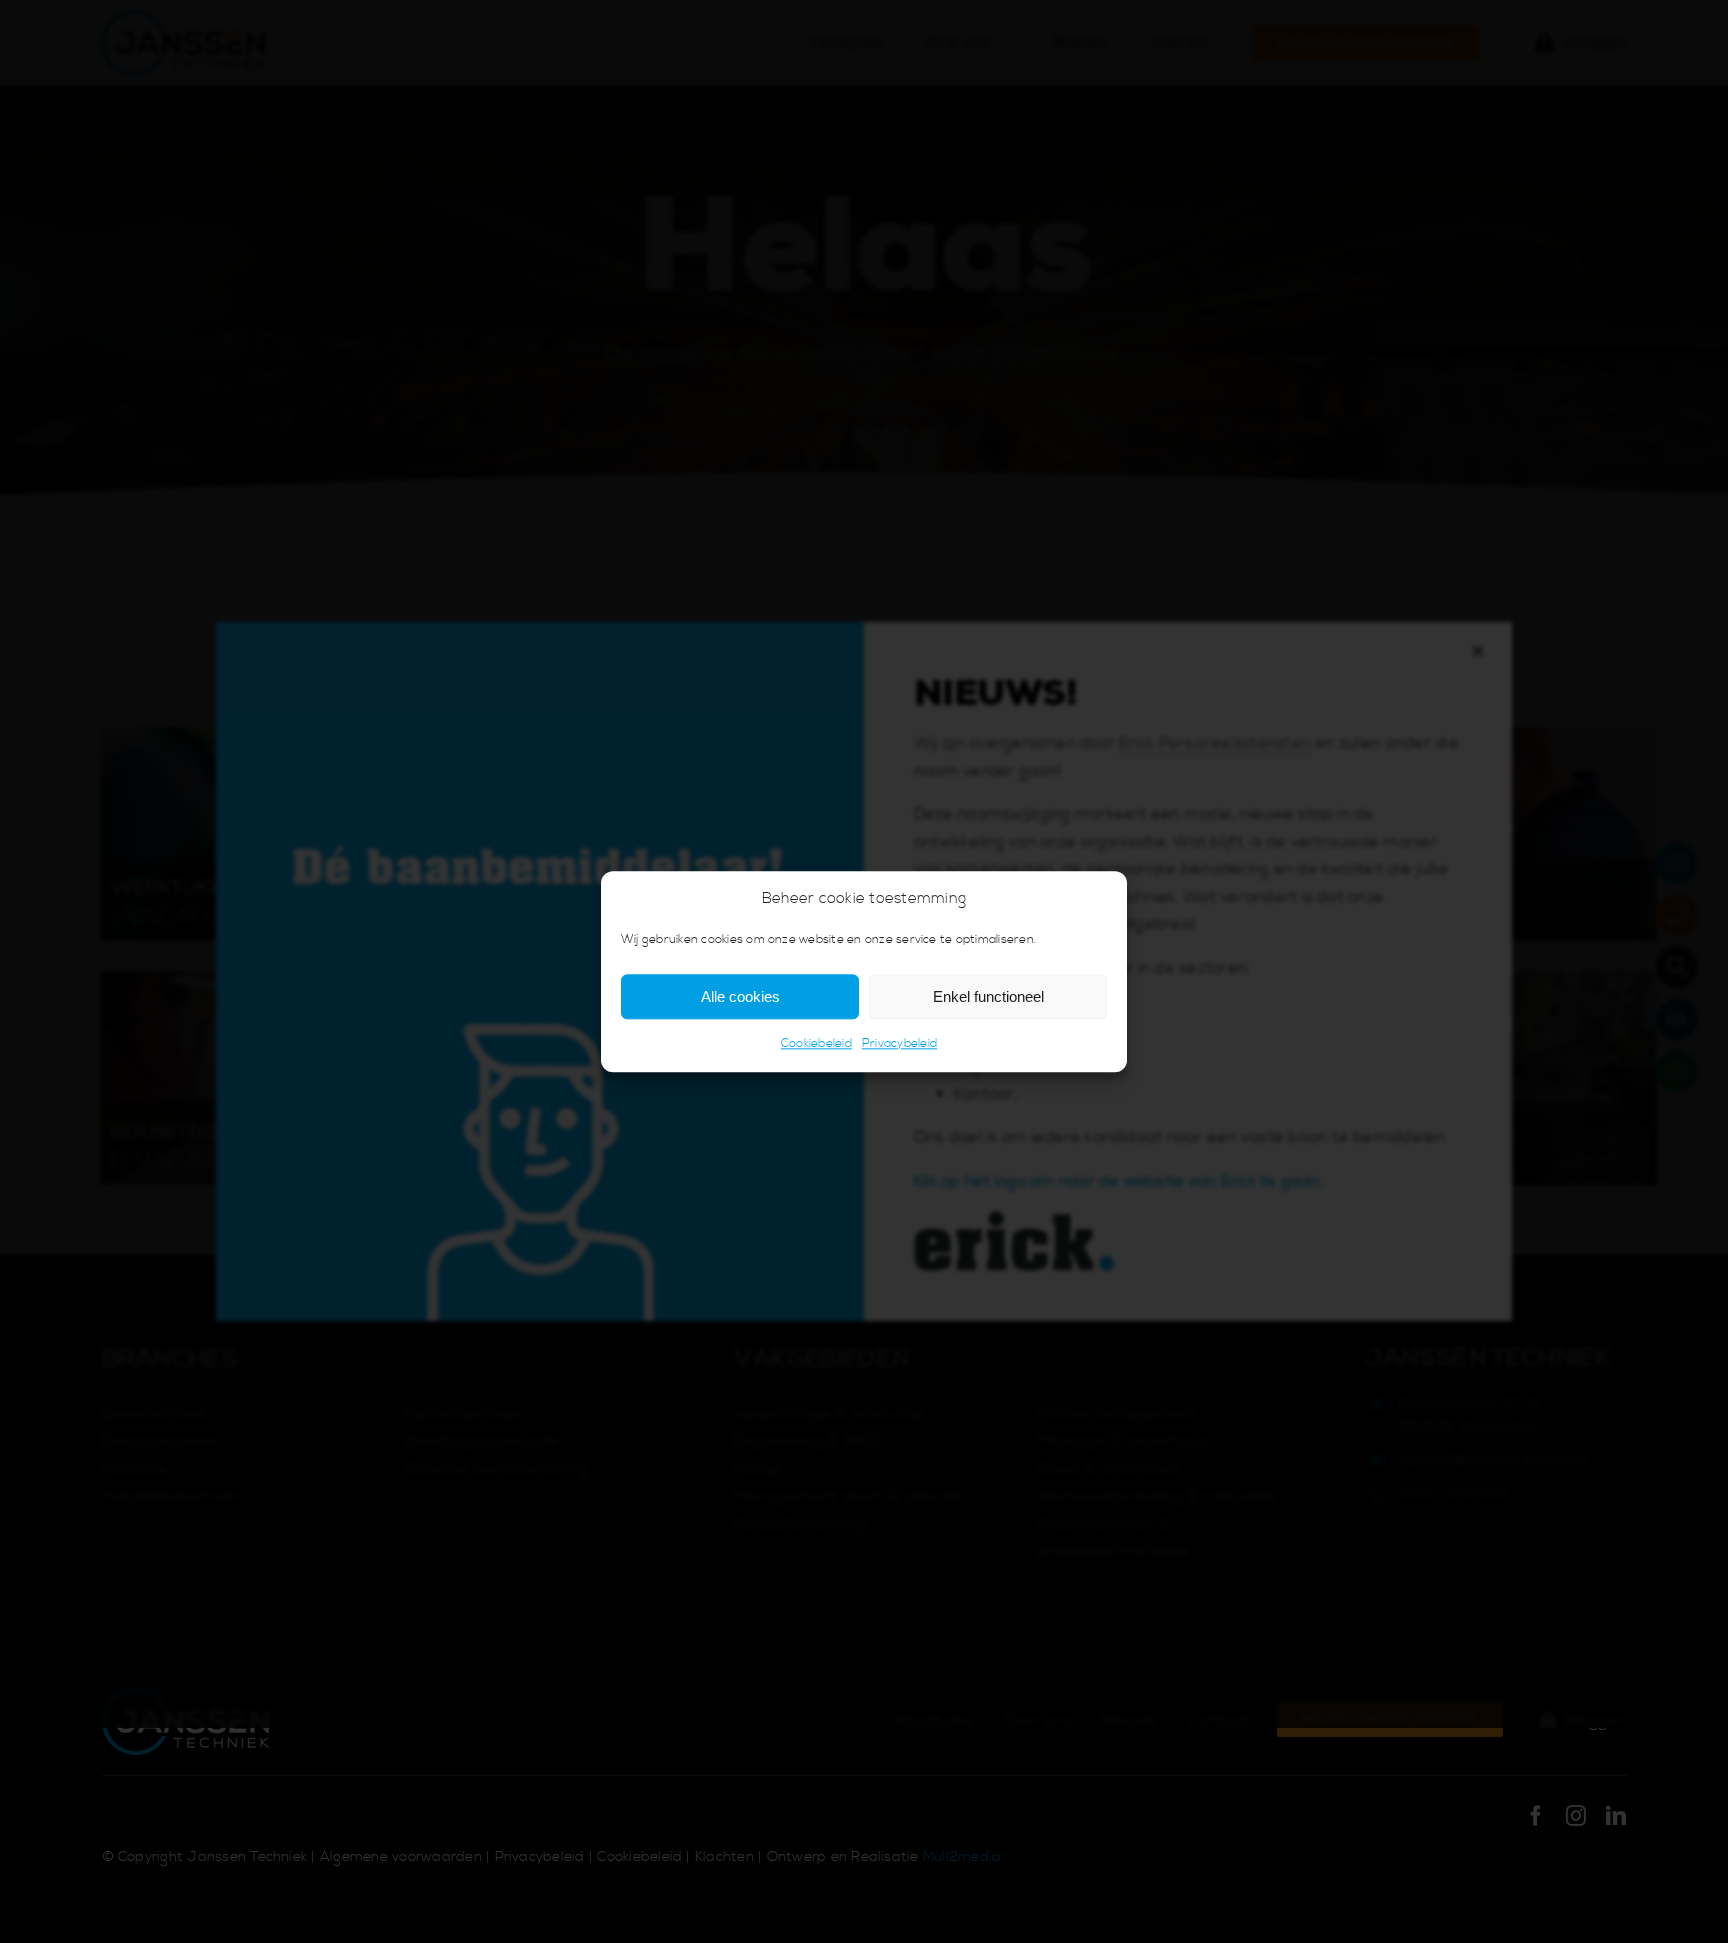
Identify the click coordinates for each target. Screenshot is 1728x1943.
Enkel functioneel (988, 996)
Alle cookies (740, 996)
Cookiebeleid (816, 1044)
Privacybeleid (899, 1044)
